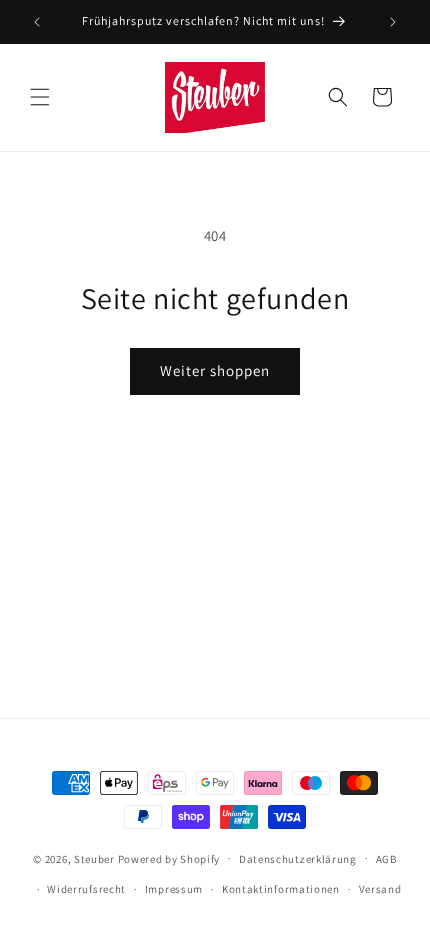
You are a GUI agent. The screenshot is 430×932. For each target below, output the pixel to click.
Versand (380, 889)
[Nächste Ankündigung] (393, 22)
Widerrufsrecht (86, 889)
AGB (386, 859)
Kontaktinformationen (281, 889)
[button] (40, 97)
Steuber (94, 858)
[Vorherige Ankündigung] (37, 22)
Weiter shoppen (215, 370)
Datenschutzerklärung (298, 859)
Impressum (174, 889)
